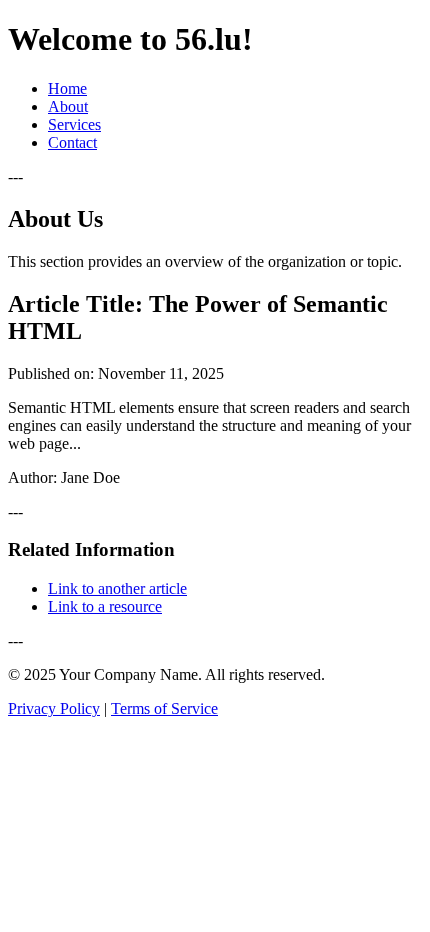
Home (67, 88)
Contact (72, 142)
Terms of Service (164, 708)
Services (74, 124)
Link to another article (117, 588)
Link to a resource (105, 606)
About (68, 106)
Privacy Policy (54, 708)
